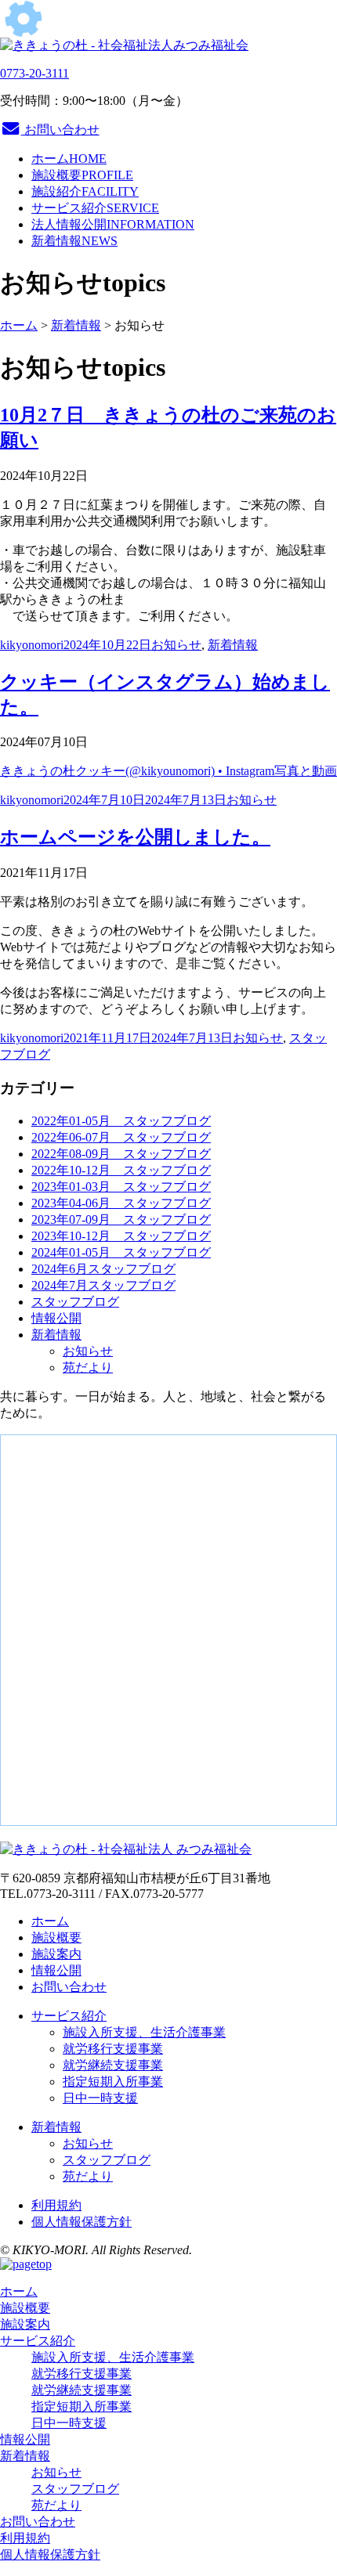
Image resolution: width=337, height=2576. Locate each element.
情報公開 (56, 1318)
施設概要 (82, 175)
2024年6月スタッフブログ (103, 1269)
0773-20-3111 (34, 73)
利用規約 (56, 2205)
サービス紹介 (95, 208)
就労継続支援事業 (113, 2065)
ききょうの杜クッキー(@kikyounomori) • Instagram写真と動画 (168, 771)
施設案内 (56, 1954)
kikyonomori (32, 645)
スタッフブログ (75, 1302)
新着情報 (74, 241)
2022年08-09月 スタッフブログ (121, 1154)
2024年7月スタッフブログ (103, 1285)
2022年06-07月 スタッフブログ (121, 1137)
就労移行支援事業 (113, 2049)
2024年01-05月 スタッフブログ (121, 1252)
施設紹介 (85, 191)
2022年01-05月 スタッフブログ (121, 1121)
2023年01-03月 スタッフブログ (121, 1187)
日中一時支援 (100, 2098)
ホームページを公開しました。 (135, 837)
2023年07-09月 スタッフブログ (121, 1219)
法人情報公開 (113, 224)
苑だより (88, 1367)
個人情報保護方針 (82, 2222)
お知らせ (176, 645)
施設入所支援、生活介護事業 (144, 2032)
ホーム (69, 159)
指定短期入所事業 (113, 2082)
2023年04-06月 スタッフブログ (121, 1203)
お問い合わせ (60, 130)
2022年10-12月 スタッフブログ (121, 1170)
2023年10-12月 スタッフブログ (121, 1236)
